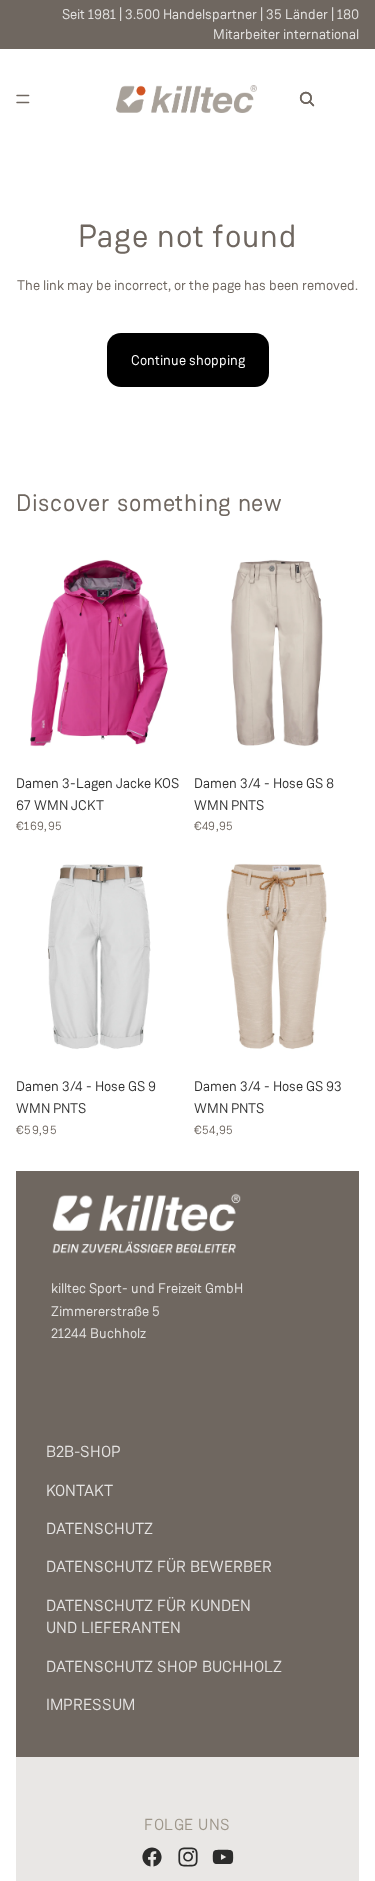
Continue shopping (188, 360)
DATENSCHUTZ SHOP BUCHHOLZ (164, 1666)
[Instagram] (188, 1857)
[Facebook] (152, 1857)
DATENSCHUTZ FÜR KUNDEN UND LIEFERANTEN (148, 1616)
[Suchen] (307, 99)
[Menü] (23, 99)
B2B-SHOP (83, 1451)
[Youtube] (223, 1857)
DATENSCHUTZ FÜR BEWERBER (159, 1566)
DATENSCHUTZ (99, 1528)
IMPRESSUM (90, 1704)
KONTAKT (79, 1490)
